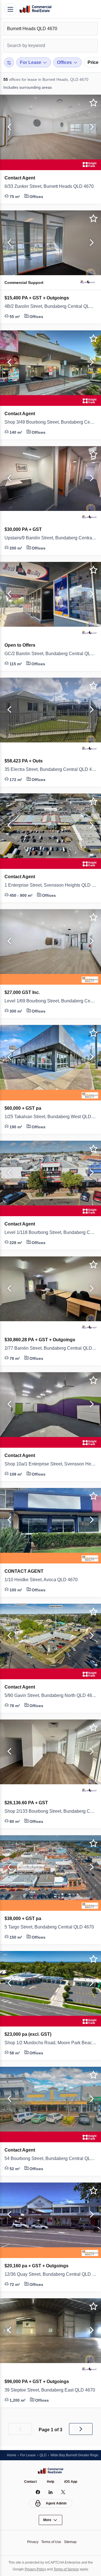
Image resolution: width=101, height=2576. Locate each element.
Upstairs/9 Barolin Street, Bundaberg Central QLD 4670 (50, 538)
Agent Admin (56, 2503)
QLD (45, 2455)
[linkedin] (51, 2492)
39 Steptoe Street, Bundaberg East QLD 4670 (50, 2390)
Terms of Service (67, 2569)
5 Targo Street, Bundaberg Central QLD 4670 (50, 1927)
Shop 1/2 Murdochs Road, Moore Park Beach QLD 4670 (50, 2043)
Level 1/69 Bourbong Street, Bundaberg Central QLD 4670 (50, 1001)
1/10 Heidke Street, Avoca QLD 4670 (44, 1580)
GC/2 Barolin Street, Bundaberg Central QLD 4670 (50, 654)
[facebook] (38, 2492)
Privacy (31, 2542)
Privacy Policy (34, 2569)
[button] (8, 127)
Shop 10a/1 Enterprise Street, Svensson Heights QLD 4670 (50, 1464)
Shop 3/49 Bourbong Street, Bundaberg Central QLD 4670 (50, 422)
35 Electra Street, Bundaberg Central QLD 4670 (50, 769)
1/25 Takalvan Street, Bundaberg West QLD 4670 (50, 1117)
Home (12, 2455)
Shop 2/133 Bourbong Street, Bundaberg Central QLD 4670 (50, 1811)
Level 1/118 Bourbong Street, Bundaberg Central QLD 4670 (50, 1233)
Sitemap (72, 2542)
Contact (30, 2482)
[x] (63, 2492)
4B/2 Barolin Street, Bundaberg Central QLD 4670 (50, 306)
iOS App (72, 2482)
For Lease (29, 2455)
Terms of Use (51, 2542)
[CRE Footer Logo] (50, 2471)
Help (51, 2482)
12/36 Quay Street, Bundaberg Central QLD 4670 (50, 2274)
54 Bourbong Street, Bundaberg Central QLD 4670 (50, 2159)
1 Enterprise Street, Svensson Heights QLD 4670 (50, 885)
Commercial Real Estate (35, 9)
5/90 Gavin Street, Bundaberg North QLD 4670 (50, 1696)
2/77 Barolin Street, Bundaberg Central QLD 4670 (50, 1348)
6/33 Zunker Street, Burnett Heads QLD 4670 (50, 186)
